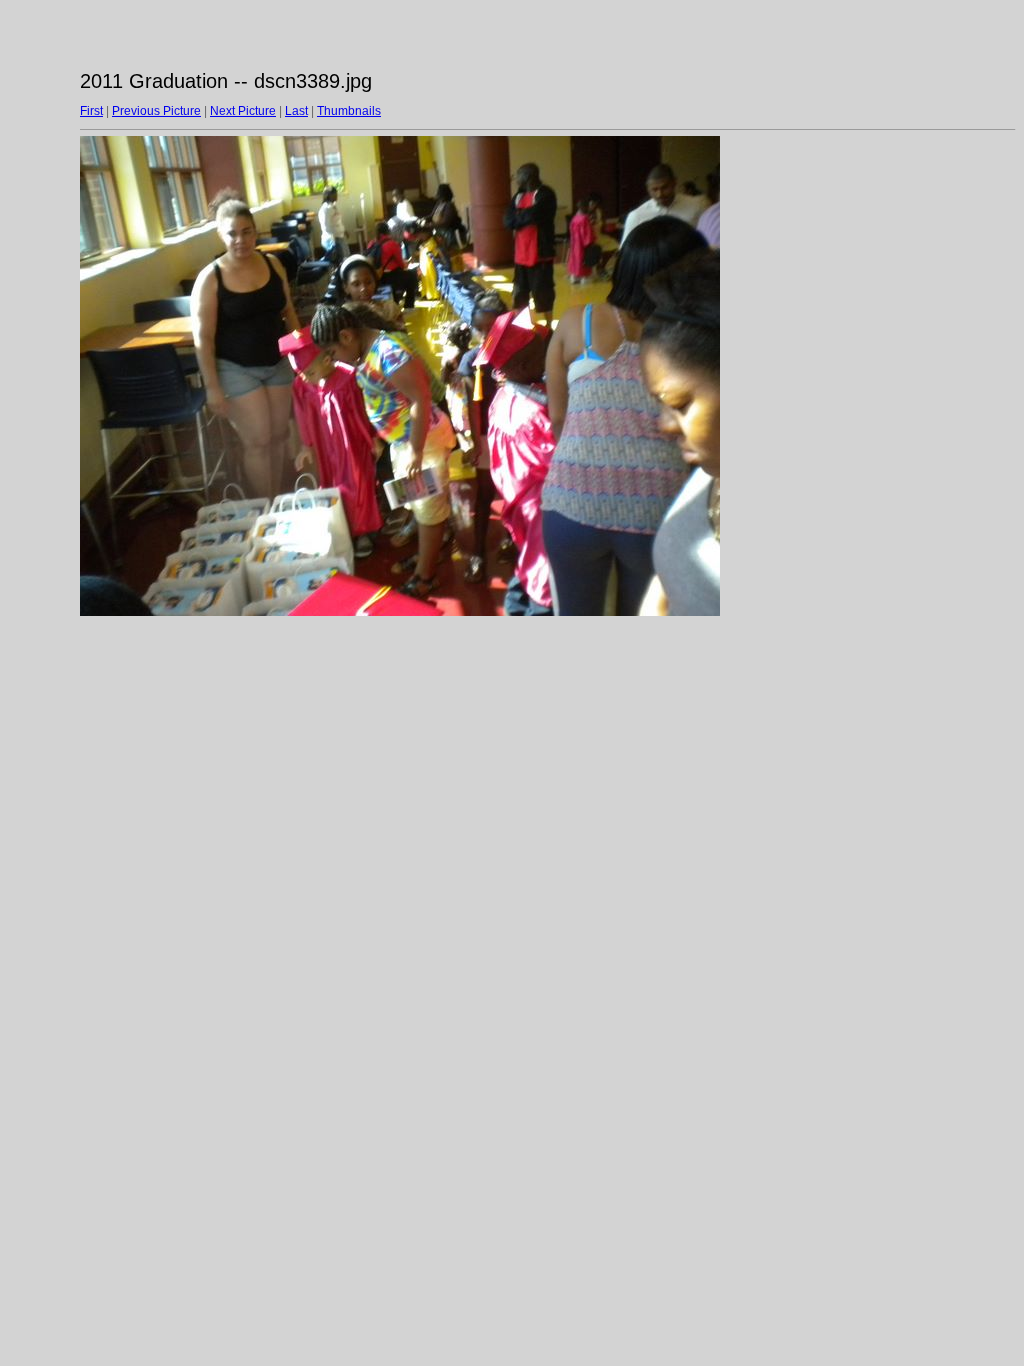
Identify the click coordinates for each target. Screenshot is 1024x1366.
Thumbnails (349, 111)
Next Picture (243, 111)
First (91, 111)
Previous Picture (156, 111)
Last (296, 111)
